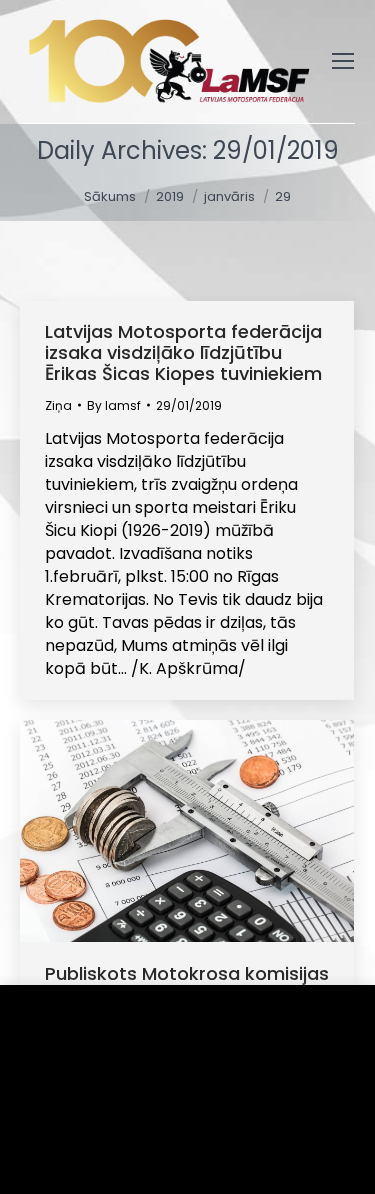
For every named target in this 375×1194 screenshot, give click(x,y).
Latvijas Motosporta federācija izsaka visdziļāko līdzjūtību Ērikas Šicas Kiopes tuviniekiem (183, 352)
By (114, 405)
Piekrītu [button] (80, 1148)
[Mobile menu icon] (343, 61)
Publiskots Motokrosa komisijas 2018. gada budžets (187, 984)
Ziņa (58, 405)
